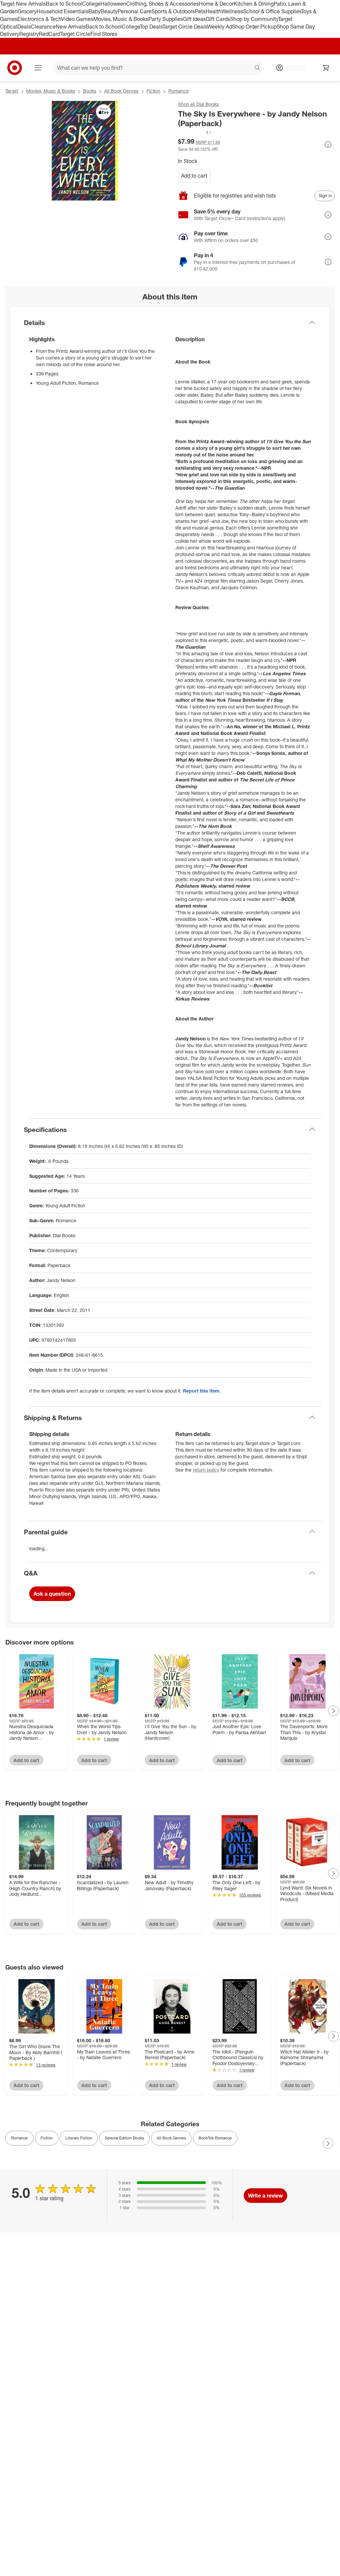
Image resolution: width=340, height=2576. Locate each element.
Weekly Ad (220, 27)
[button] (195, 132)
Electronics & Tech (39, 19)
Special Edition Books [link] (125, 2138)
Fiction (153, 91)
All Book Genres (121, 91)
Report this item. (202, 1391)
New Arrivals (71, 27)
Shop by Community (254, 19)
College (91, 4)
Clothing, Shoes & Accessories (163, 4)
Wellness (232, 11)
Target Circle (75, 34)
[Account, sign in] (293, 68)
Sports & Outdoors (173, 11)
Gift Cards (218, 19)
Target (12, 91)
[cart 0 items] (326, 68)
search (258, 68)
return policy (206, 1470)
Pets (200, 11)
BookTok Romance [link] (215, 2138)
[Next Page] (333, 1711)
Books (90, 91)
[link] (195, 132)
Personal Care (134, 11)
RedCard (49, 34)
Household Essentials (62, 11)
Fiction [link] (47, 2138)
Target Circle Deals (185, 27)
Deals (24, 27)
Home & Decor (216, 4)
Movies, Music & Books (121, 19)
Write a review (265, 2196)
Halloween (113, 4)
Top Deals (151, 27)
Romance (179, 91)
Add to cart (194, 176)
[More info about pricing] (328, 144)
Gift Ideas (194, 19)
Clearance (43, 27)
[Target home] (15, 68)
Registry (29, 34)
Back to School (64, 4)
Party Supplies (166, 19)
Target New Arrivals (23, 4)
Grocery (27, 11)
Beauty (109, 11)
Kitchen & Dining (254, 4)
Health (213, 11)
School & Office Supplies (272, 11)
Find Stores (104, 34)
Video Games (77, 19)
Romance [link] (19, 2138)
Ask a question (52, 1594)
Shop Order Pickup (254, 27)
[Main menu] (38, 68)
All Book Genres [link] (171, 2138)
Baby (94, 11)
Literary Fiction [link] (79, 2138)
